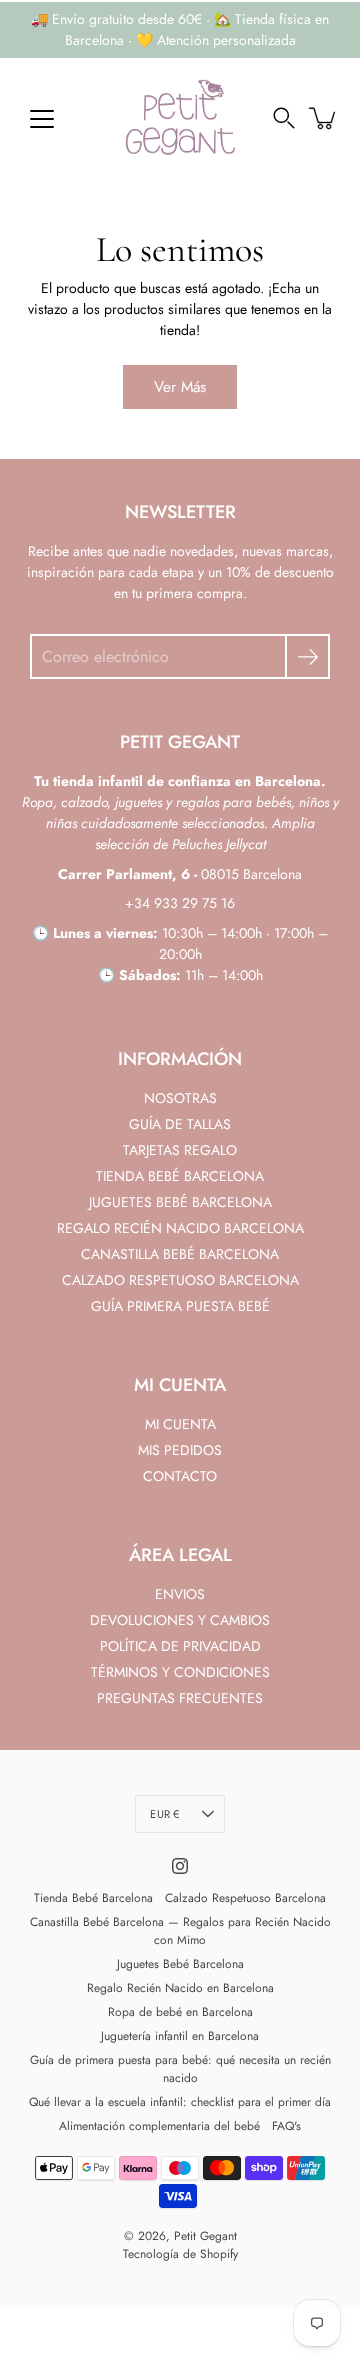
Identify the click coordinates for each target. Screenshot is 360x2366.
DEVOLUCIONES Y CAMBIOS (180, 1620)
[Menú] (42, 119)
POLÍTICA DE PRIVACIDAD (180, 1646)
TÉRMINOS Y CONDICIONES (180, 1672)
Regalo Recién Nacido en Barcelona (180, 1988)
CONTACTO (180, 1476)
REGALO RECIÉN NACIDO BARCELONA (180, 1228)
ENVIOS (180, 1594)
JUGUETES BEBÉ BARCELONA (180, 1202)
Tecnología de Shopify (180, 2254)
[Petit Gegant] (180, 118)
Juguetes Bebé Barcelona (180, 1964)
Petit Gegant (205, 2236)
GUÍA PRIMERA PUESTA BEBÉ (180, 1306)
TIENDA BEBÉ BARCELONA (180, 1176)
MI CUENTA (180, 1424)
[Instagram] (180, 1866)
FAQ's (286, 2126)
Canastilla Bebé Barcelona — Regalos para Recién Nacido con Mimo (180, 1931)
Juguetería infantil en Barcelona (180, 2036)
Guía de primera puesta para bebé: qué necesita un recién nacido (180, 2069)
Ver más (180, 387)
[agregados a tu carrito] (324, 118)
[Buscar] (284, 118)
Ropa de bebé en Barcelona (180, 2012)
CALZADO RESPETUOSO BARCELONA (180, 1280)
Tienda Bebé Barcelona (93, 1898)
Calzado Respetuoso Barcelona (245, 1898)
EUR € (164, 1814)
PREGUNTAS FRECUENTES (180, 1698)
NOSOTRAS (180, 1098)
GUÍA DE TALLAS (180, 1124)
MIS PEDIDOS (180, 1450)
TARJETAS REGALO (180, 1150)
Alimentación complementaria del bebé (159, 2126)
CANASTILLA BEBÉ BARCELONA (180, 1254)
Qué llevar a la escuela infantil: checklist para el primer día (180, 2102)
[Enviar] (307, 656)
